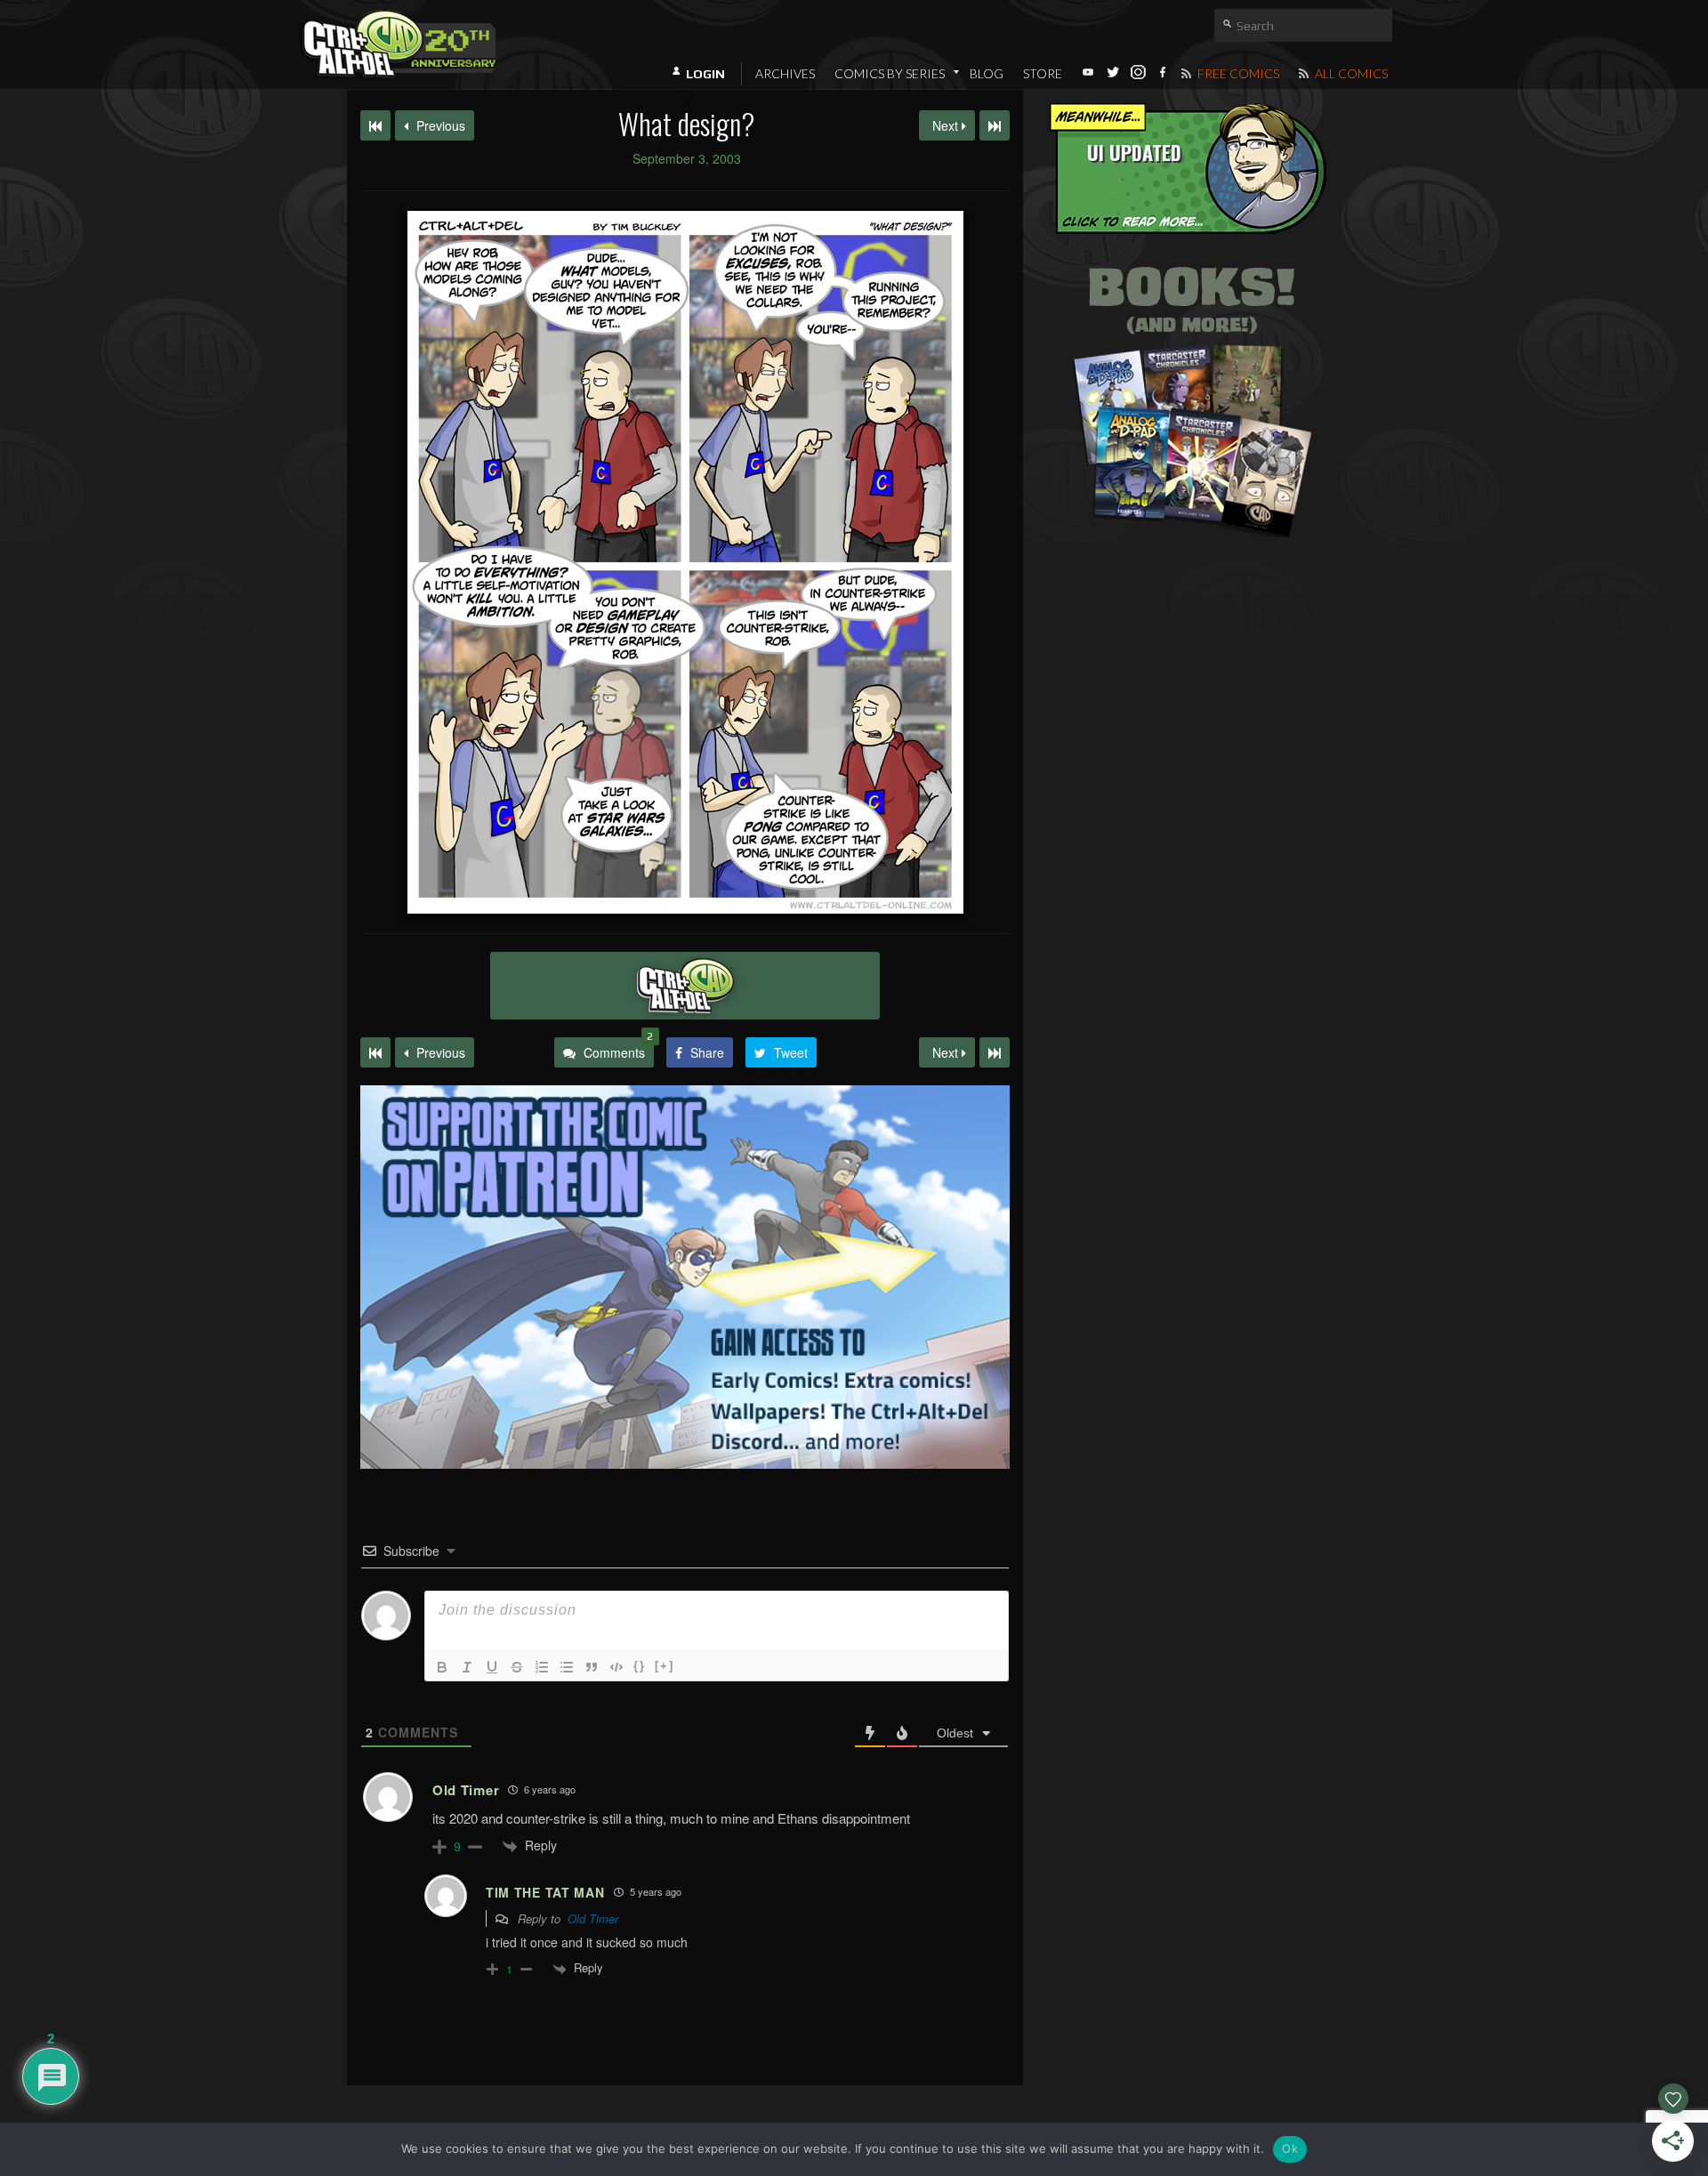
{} (640, 1666)
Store (1043, 73)
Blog (987, 73)
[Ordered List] (542, 1667)
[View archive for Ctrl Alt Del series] (685, 986)
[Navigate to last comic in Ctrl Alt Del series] (995, 125)
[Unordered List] (567, 1667)
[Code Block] (616, 1667)
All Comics (1350, 73)
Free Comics (1237, 73)
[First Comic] (375, 1052)
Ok (1290, 2148)
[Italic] (467, 1667)
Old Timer (593, 1918)
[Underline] (492, 1667)
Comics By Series (890, 73)
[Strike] (517, 1667)
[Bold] (442, 1667)
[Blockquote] (592, 1667)
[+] (665, 1666)
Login (705, 74)
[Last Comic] (995, 1052)
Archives (785, 73)
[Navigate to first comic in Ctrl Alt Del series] (375, 125)
